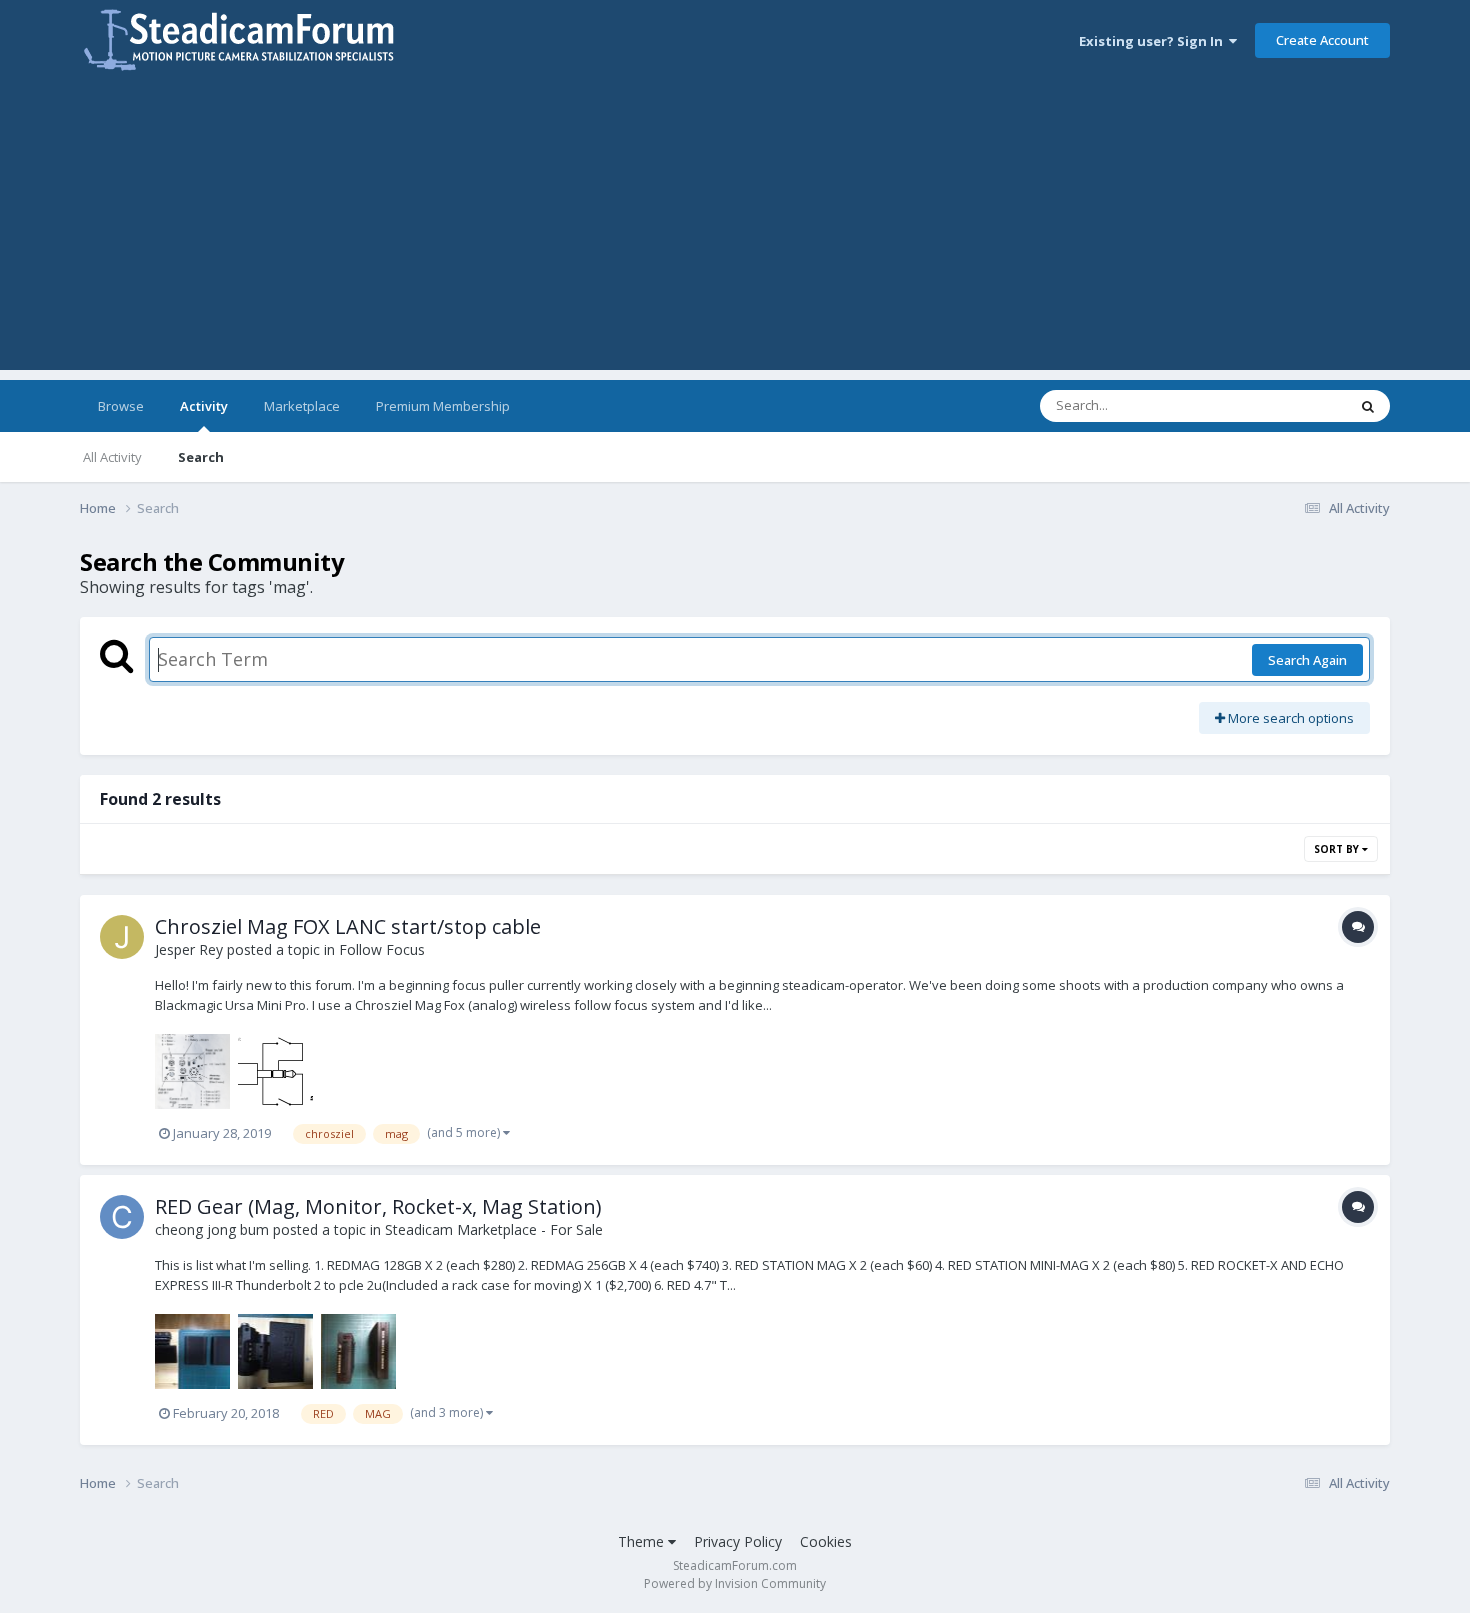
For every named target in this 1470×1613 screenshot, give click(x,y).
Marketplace (302, 406)
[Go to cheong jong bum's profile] (122, 1217)
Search (201, 457)
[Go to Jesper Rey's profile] (122, 937)
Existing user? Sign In (1154, 41)
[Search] (1368, 406)
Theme (643, 1541)
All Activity (112, 457)
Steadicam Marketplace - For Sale (494, 1229)
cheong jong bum (212, 1229)
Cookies (826, 1541)
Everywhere (1286, 405)
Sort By (1338, 849)
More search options (1289, 718)
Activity (204, 406)
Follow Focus (382, 949)
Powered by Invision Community (735, 1583)
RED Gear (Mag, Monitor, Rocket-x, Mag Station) (378, 1206)
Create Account (1322, 40)
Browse (121, 406)
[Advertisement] (735, 230)
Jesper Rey (189, 949)
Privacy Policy (738, 1541)
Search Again (1307, 660)
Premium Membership (443, 406)
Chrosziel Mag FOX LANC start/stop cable (348, 926)
